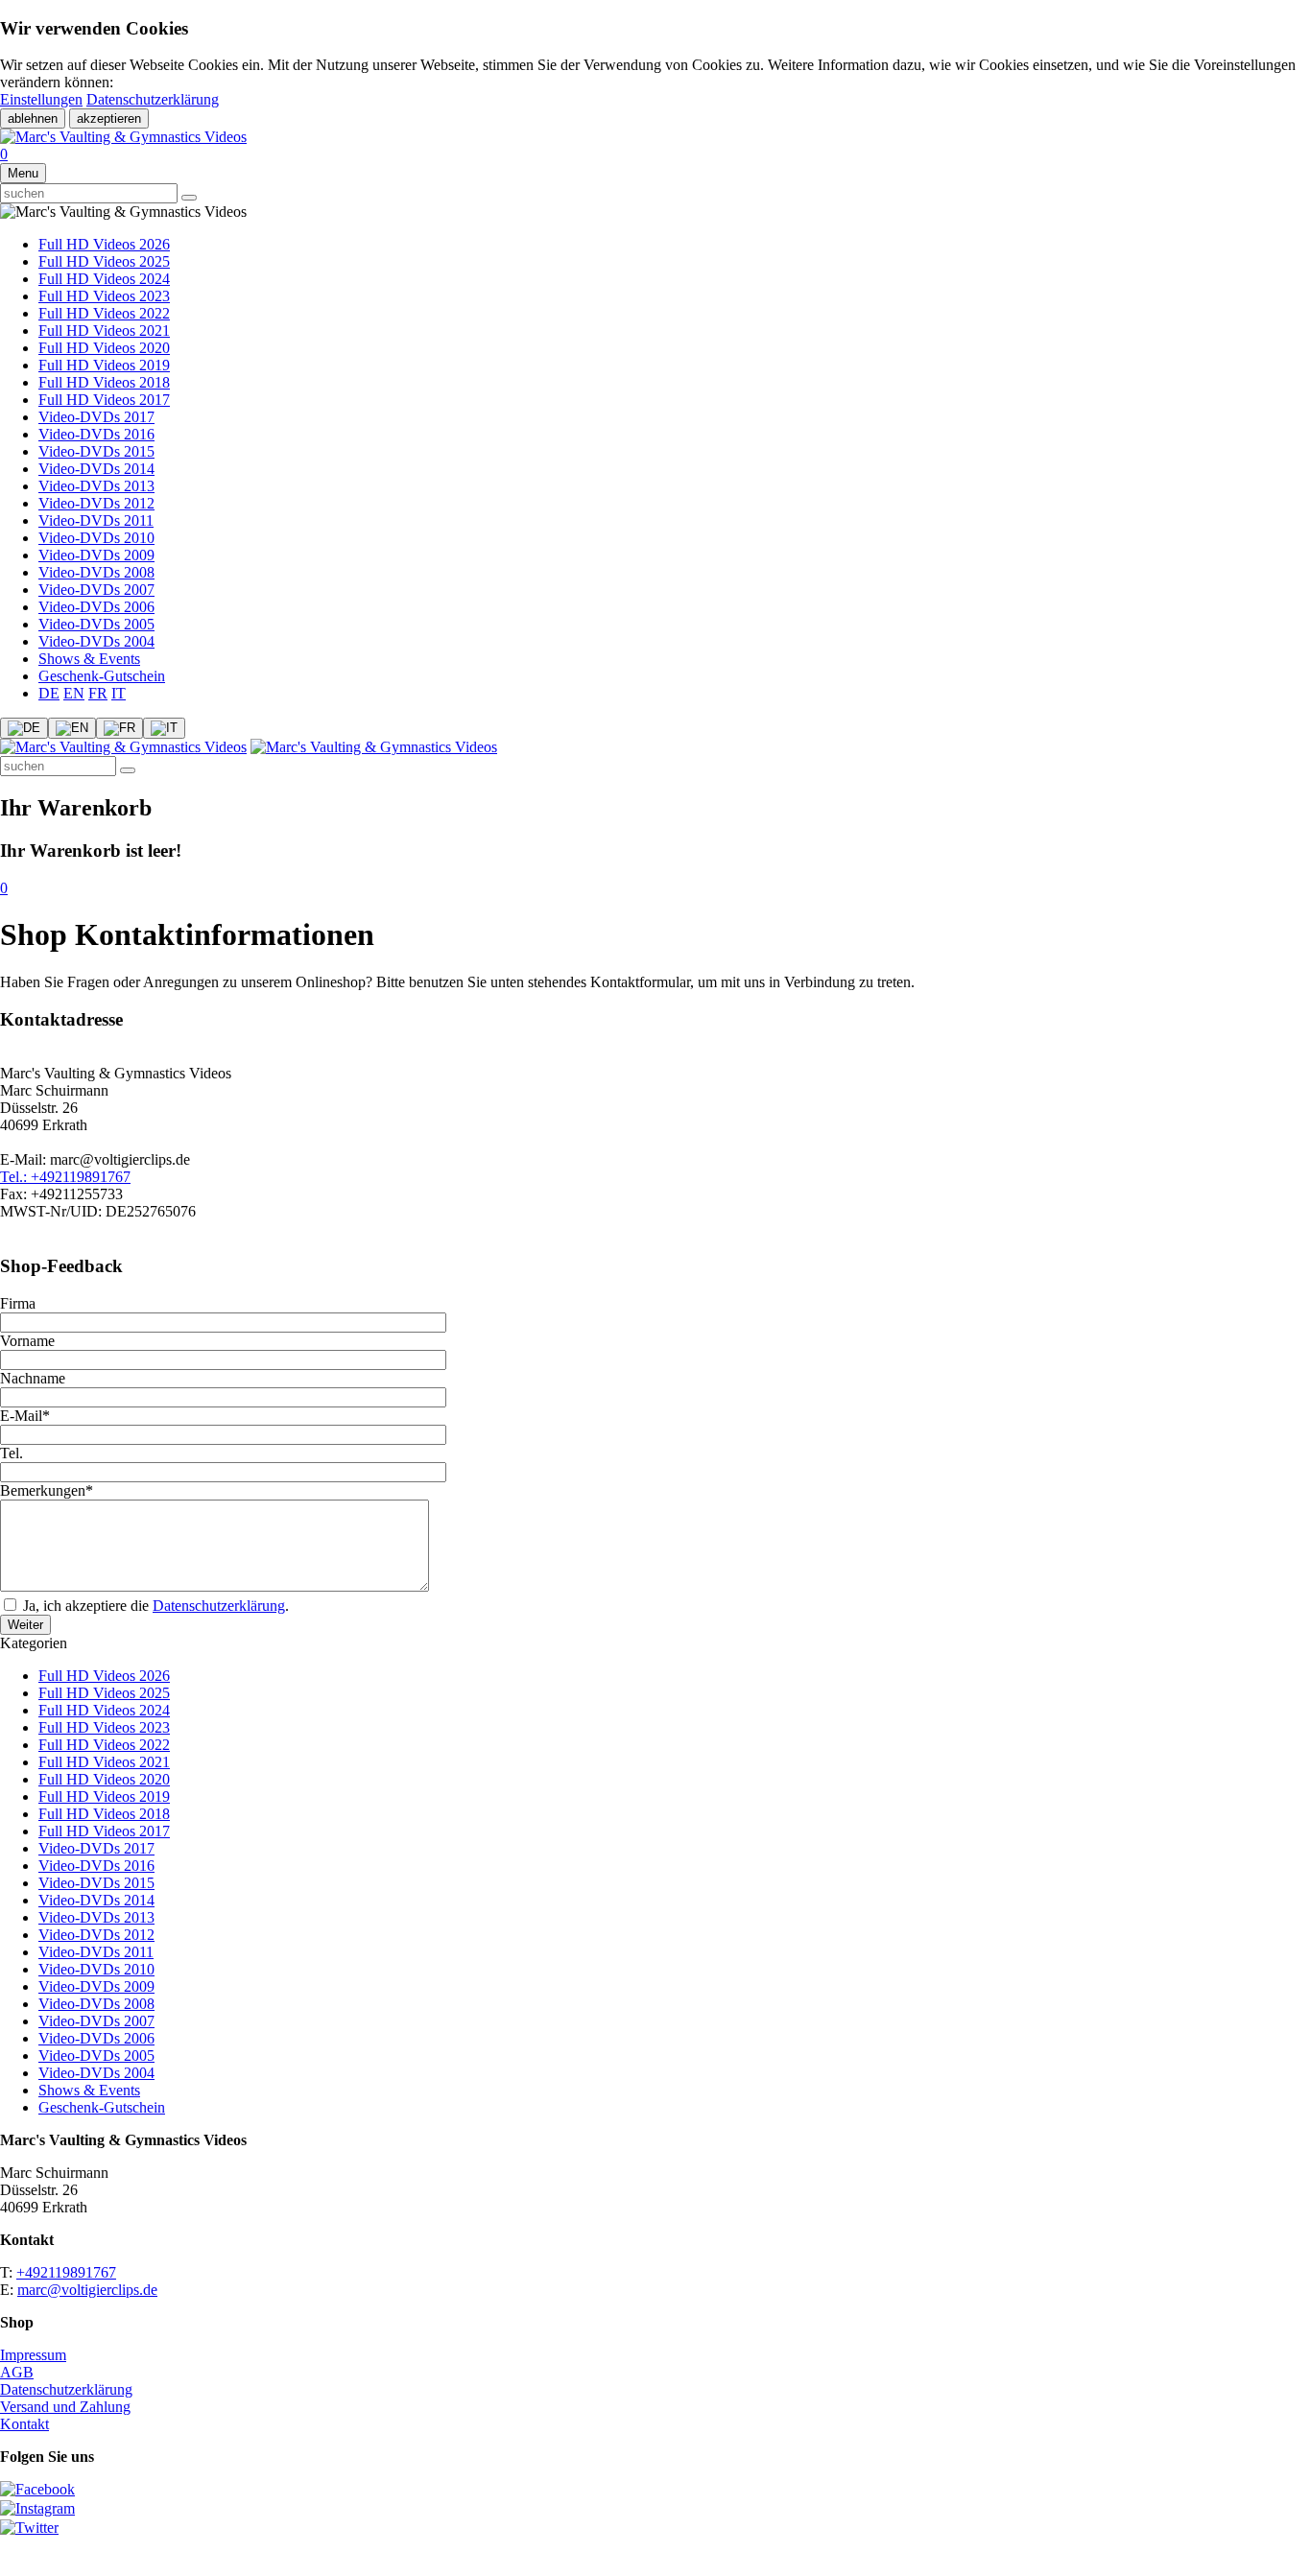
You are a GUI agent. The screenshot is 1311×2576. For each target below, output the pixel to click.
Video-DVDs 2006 (96, 607)
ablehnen (33, 118)
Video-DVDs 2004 (96, 641)
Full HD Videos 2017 (104, 400)
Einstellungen (41, 99)
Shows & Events (89, 659)
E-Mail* (25, 1416)
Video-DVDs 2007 (96, 590)
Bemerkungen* (47, 1490)
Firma (18, 1303)
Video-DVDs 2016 (96, 434)
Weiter (25, 1625)
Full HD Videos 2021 (104, 331)
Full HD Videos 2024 (104, 279)
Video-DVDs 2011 (96, 520)
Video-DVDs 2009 (96, 555)
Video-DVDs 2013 (96, 486)
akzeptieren (109, 118)
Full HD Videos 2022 (104, 313)
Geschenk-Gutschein (102, 676)
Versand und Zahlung (65, 2407)
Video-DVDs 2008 (96, 572)
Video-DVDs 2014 (96, 469)
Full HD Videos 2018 (104, 382)
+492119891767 (66, 2272)
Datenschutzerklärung (153, 99)
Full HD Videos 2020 (104, 348)
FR (98, 693)
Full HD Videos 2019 (104, 365)
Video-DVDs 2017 (96, 417)
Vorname (27, 1341)
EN (74, 693)
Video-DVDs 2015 (96, 451)
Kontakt (24, 2424)
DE (49, 693)
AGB (17, 2372)
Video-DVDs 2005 (96, 624)
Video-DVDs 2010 (96, 538)
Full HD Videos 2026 (104, 244)
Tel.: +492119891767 (65, 1177)
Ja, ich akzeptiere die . (154, 1606)
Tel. (12, 1453)
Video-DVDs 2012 (96, 503)
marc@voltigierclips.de (87, 2290)
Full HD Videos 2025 (104, 261)
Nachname (33, 1378)
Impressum (33, 2355)
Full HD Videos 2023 (104, 296)
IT (119, 693)
